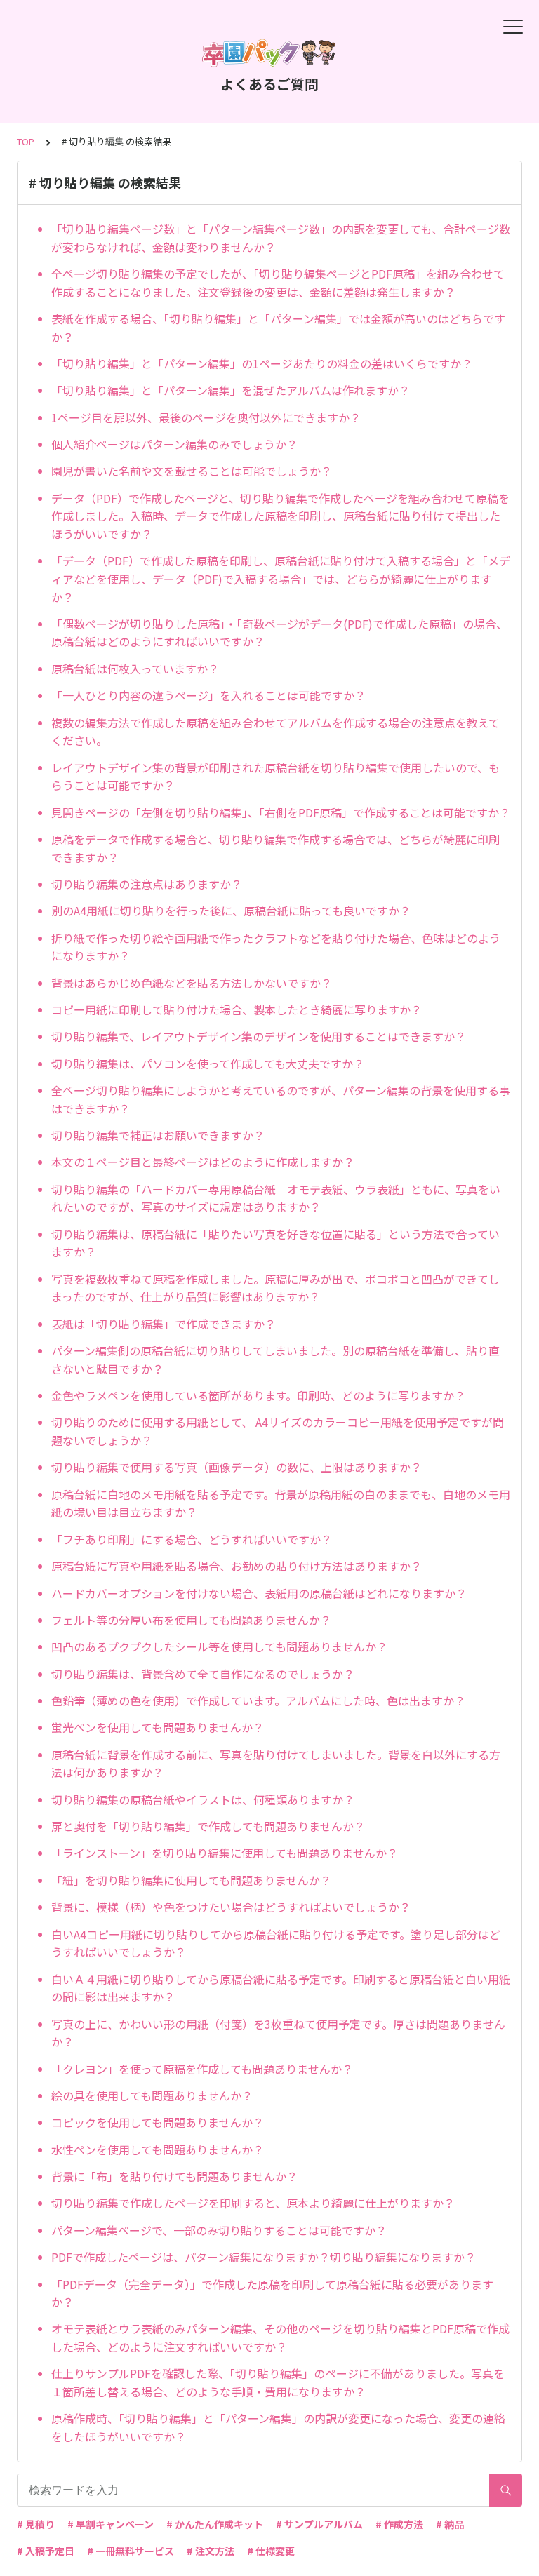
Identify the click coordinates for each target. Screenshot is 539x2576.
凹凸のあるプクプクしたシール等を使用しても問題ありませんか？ (219, 1646)
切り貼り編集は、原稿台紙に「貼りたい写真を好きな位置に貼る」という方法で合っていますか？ (275, 1243)
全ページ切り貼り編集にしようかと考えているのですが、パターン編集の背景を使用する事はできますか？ (281, 1099)
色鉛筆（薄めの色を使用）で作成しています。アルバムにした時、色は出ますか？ (258, 1700)
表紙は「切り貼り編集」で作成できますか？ (164, 1324)
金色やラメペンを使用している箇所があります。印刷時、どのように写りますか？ (258, 1395)
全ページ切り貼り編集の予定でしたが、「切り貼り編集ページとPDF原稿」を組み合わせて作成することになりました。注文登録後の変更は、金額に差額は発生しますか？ (278, 283)
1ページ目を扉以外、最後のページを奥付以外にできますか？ (206, 417)
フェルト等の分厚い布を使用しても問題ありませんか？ (191, 1620)
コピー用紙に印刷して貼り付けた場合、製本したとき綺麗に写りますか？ (237, 1009)
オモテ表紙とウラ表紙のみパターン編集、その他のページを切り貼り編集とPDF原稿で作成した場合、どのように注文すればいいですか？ (280, 2337)
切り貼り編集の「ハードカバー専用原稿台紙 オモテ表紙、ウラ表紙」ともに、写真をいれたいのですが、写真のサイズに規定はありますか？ (276, 1198)
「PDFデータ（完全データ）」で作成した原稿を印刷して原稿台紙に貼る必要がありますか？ (272, 2293)
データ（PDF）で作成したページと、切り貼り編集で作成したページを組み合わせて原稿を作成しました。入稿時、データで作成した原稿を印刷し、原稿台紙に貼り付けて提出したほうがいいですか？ (280, 516)
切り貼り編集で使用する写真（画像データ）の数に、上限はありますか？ (237, 1467)
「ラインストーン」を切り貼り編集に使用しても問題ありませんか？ (225, 1853)
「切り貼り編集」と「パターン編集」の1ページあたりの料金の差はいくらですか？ (262, 363)
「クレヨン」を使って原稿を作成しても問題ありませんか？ (202, 2069)
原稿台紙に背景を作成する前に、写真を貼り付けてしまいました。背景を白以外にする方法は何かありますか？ (276, 1764)
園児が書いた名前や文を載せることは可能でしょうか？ (192, 471)
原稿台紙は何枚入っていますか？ (135, 669)
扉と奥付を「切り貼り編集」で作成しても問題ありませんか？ (208, 1826)
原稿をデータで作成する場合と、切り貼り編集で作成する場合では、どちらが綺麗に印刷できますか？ (275, 848)
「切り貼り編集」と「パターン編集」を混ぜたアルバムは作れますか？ (231, 390)
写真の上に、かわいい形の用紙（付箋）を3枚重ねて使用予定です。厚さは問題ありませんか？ (278, 2033)
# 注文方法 (211, 2551)
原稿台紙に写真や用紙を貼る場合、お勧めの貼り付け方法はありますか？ (237, 1566)
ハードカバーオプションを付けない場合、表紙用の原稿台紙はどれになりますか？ (259, 1593)
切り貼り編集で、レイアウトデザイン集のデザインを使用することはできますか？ (259, 1036)
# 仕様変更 (271, 2551)
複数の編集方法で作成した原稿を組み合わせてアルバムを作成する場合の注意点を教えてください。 (275, 732)
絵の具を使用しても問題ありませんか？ (152, 2095)
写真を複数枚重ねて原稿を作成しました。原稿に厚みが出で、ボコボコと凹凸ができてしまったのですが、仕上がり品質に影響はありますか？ (275, 1288)
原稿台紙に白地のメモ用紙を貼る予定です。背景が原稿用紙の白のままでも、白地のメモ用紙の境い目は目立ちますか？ (281, 1503)
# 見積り (36, 2524)
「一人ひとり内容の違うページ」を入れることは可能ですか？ (208, 695)
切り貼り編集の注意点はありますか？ (147, 884)
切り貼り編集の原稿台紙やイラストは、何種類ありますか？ (203, 1799)
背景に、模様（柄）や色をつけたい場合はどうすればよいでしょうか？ (231, 1907)
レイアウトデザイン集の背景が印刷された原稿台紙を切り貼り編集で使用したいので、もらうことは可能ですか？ (275, 777)
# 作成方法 (399, 2524)
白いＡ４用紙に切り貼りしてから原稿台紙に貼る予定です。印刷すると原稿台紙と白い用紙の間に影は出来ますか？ (281, 1988)
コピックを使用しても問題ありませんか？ (158, 2122)
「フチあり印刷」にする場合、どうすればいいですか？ (192, 1539)
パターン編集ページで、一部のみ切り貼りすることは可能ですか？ (219, 2230)
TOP (26, 141)
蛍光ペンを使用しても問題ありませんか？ (158, 1727)
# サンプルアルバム (319, 2524)
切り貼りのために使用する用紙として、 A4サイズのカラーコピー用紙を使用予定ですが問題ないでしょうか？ (278, 1431)
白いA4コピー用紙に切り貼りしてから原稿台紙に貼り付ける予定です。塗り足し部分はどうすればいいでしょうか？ (276, 1943)
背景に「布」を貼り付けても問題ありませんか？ (174, 2176)
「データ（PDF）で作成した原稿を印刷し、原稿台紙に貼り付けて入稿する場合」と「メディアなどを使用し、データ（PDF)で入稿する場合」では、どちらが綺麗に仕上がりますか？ (281, 578)
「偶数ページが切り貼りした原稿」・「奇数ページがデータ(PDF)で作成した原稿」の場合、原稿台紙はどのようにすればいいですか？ (279, 633)
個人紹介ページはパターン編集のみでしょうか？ (174, 444)
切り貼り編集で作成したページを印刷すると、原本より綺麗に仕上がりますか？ (253, 2203)
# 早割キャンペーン (111, 2524)
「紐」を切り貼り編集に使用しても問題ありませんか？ (191, 1880)
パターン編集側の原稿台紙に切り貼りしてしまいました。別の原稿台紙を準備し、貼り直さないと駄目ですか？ (275, 1360)
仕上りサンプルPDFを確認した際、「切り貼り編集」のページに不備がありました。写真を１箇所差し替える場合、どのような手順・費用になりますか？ (278, 2382)
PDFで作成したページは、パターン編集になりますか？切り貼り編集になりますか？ (264, 2257)
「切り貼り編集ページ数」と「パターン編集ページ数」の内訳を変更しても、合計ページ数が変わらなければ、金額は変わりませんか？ (281, 238)
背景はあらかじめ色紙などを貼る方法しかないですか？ (192, 983)
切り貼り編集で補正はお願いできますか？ (158, 1135)
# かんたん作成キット (215, 2524)
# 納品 (450, 2524)
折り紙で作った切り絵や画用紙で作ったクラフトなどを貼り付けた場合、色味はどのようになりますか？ (276, 947)
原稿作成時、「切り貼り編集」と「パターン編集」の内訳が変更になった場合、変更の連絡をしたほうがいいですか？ (278, 2427)
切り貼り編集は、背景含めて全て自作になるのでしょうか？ (203, 1674)
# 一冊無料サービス (131, 2551)
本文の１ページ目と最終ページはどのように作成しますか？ (203, 1162)
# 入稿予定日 (46, 2551)
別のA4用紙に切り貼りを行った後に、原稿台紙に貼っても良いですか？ (231, 911)
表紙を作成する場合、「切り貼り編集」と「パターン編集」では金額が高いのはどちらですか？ (278, 328)
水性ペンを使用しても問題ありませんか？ (158, 2149)
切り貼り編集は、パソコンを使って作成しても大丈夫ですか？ (208, 1064)
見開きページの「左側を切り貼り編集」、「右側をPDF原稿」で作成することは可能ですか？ (281, 812)
